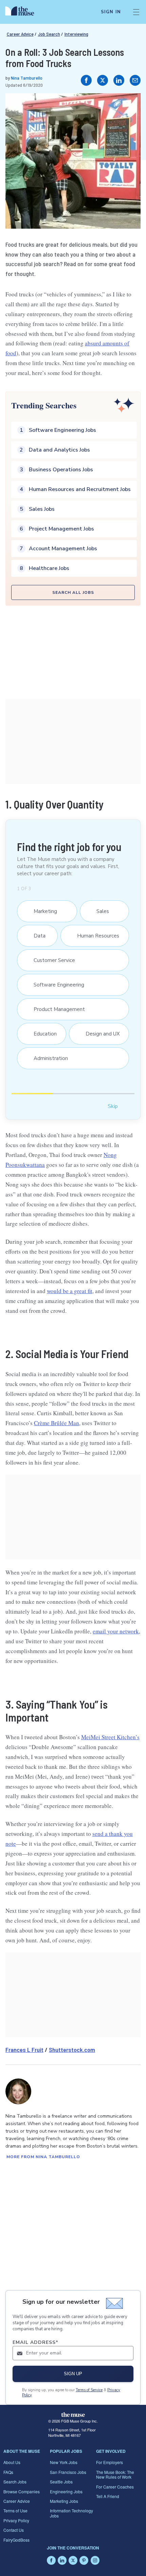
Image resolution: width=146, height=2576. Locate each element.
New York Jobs (64, 2462)
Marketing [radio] (42, 911)
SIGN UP (73, 2374)
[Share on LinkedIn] (119, 80)
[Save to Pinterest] (128, 105)
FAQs (8, 2472)
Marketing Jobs (64, 2501)
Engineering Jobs (66, 2491)
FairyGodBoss (16, 2540)
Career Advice (20, 34)
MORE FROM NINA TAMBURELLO (43, 2157)
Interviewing (76, 34)
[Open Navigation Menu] (136, 12)
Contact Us (14, 2530)
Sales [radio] (99, 911)
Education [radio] (42, 1034)
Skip (113, 1106)
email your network (116, 1631)
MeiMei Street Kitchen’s (110, 1737)
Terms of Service (89, 2390)
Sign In (111, 12)
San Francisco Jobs (68, 2472)
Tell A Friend (108, 2496)
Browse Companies (22, 2491)
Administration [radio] (47, 1058)
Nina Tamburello (27, 78)
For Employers (109, 2462)
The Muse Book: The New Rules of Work (115, 2474)
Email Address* (35, 2342)
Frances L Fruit (24, 2050)
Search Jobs (15, 2482)
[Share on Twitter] (103, 80)
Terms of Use (15, 2510)
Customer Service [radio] (51, 960)
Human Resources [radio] (95, 936)
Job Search (49, 34)
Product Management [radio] (56, 1009)
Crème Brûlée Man (57, 1423)
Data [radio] (36, 936)
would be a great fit (70, 1291)
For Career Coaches (115, 2487)
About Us (12, 2462)
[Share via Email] (135, 80)
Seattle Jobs (61, 2482)
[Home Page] (24, 12)
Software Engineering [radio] (56, 985)
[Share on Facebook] (86, 80)
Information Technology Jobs (71, 2513)
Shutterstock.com (72, 2050)
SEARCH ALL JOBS (73, 592)
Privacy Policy (16, 2520)
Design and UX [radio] (99, 1034)
